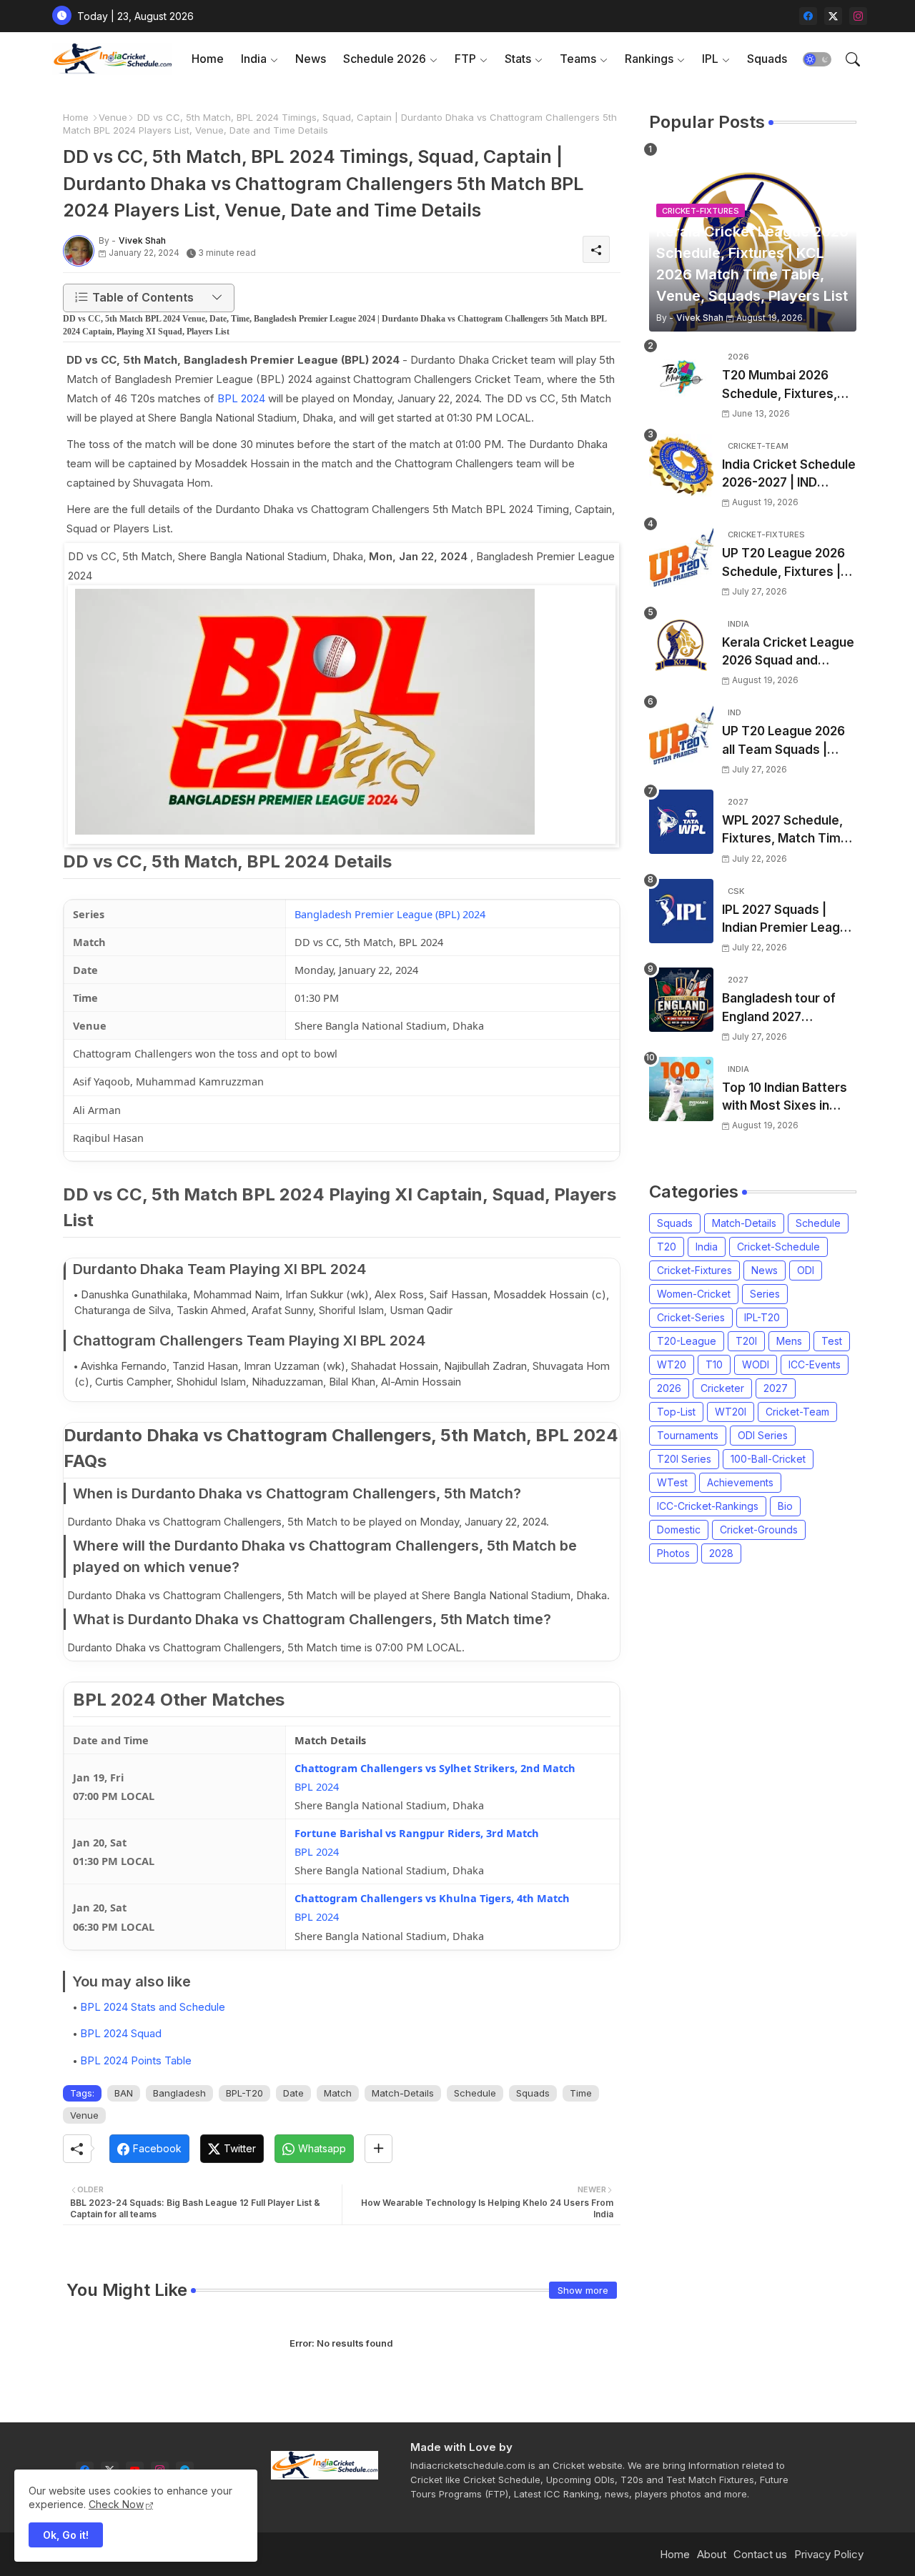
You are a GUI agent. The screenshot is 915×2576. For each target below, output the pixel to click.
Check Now (116, 2504)
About (712, 2554)
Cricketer (722, 1388)
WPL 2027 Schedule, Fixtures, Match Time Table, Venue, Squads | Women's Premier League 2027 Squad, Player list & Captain (787, 831)
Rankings (649, 59)
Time (581, 2093)
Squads (767, 59)
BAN (124, 2093)
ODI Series (763, 1435)
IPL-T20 (762, 1317)
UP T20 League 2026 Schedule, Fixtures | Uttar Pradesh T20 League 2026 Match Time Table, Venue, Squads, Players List (783, 563)
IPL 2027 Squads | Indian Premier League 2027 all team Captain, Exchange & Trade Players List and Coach (788, 920)
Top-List (676, 1412)
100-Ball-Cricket (768, 1459)
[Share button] (379, 2149)
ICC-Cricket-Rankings (708, 1506)
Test (832, 1341)
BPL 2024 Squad (121, 2033)
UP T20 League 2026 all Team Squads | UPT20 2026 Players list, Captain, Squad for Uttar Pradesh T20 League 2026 (787, 741)
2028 (721, 1553)
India (254, 59)
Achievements (740, 1482)
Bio (785, 1506)
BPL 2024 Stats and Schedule (153, 2007)
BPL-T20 (244, 2093)
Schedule (475, 2093)
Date (293, 2093)
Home (208, 59)
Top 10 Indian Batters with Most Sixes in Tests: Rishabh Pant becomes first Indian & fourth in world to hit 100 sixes (789, 1098)
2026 (669, 1388)
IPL (710, 59)
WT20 (672, 1364)
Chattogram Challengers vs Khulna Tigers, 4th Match (432, 1898)
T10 (714, 1364)
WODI (756, 1364)
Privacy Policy (829, 2554)
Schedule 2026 (385, 59)
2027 (776, 1388)
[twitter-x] (833, 16)
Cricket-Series (691, 1317)
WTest (672, 1482)
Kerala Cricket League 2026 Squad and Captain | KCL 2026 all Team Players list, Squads (788, 653)
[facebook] (808, 16)
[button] (817, 59)
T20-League (687, 1341)
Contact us (760, 2554)
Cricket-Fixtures (694, 1270)
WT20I (731, 1412)
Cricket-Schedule (778, 1247)
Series (765, 1294)
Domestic (679, 1530)
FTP (465, 59)
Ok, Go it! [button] (66, 2535)
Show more (583, 2290)
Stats (518, 59)
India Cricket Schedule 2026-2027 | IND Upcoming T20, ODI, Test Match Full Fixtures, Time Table (789, 475)
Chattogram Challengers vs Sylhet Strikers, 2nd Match (435, 1768)
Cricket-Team (797, 1412)
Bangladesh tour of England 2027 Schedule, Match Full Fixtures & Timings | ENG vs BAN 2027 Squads (783, 1009)
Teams (578, 59)
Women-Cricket (694, 1294)
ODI (806, 1270)
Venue (113, 117)
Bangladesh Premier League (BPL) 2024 (390, 914)
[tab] (208, 59)
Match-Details (403, 2093)
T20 (667, 1247)
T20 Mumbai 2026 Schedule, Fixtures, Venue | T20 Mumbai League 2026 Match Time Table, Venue (783, 386)
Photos (673, 1553)
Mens (789, 1341)
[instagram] (858, 16)
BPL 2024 (241, 398)
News (311, 59)
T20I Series (684, 1459)
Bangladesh (179, 2093)
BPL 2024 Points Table (136, 2060)
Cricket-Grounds (759, 1530)
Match (338, 2093)
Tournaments (688, 1435)
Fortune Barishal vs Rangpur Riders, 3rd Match (417, 1833)
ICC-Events (815, 1364)
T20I (746, 1341)
